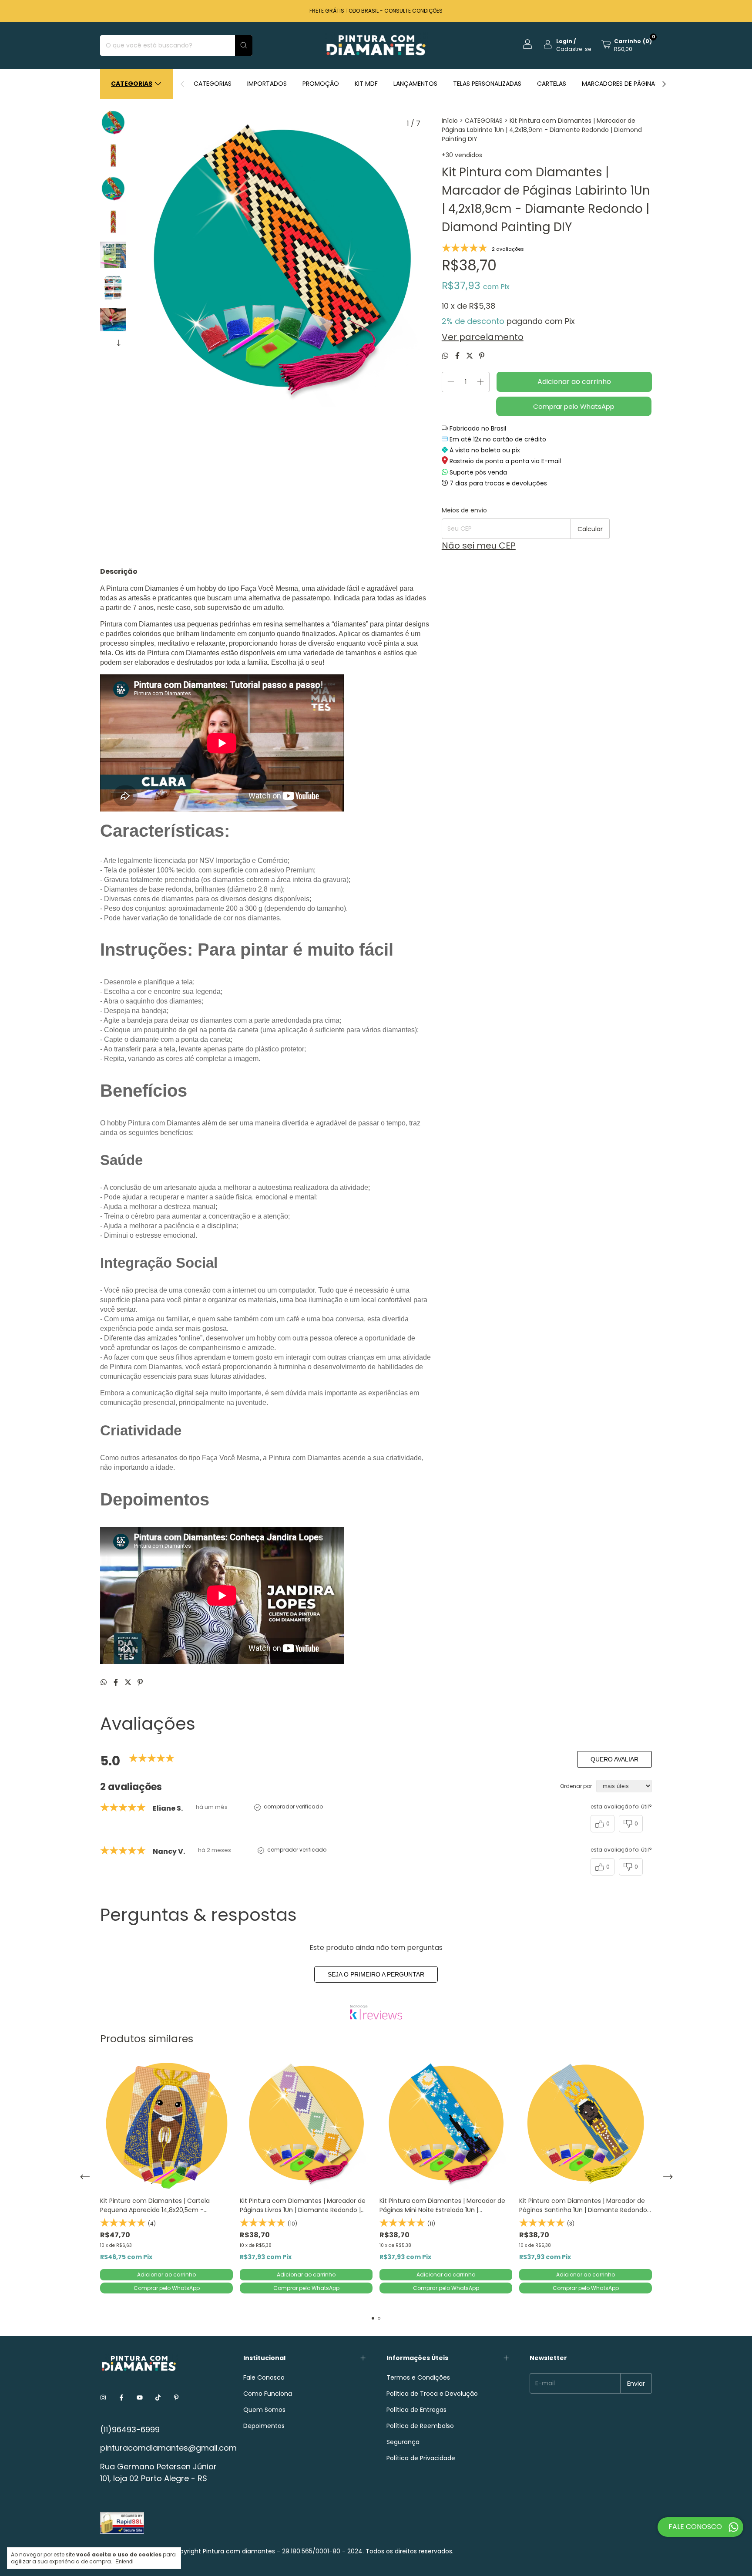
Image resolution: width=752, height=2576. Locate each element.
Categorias (132, 84)
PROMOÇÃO (321, 84)
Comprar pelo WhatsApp (574, 406)
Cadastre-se (574, 49)
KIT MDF (366, 84)
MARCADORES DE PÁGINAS (620, 84)
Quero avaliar (614, 1759)
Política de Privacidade (421, 2458)
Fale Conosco (264, 2377)
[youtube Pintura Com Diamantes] (140, 2398)
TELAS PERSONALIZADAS (487, 84)
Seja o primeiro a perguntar (376, 1974)
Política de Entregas (416, 2410)
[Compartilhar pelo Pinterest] (482, 356)
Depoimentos (264, 2426)
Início (450, 121)
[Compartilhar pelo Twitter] (470, 356)
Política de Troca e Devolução (432, 2394)
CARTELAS (552, 84)
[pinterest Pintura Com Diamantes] (176, 2398)
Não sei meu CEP (479, 546)
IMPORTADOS (267, 84)
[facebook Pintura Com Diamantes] (121, 2398)
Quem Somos (264, 2410)
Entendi (124, 2562)
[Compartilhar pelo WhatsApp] (446, 356)
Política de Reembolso (420, 2426)
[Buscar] (244, 45)
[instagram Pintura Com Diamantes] (103, 2398)
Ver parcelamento (483, 337)
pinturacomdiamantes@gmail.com (168, 2448)
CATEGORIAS (213, 84)
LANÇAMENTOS (415, 84)
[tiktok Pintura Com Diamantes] (158, 2398)
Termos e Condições (418, 2377)
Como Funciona (268, 2394)
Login (564, 41)
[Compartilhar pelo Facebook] (458, 356)
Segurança (403, 2442)
